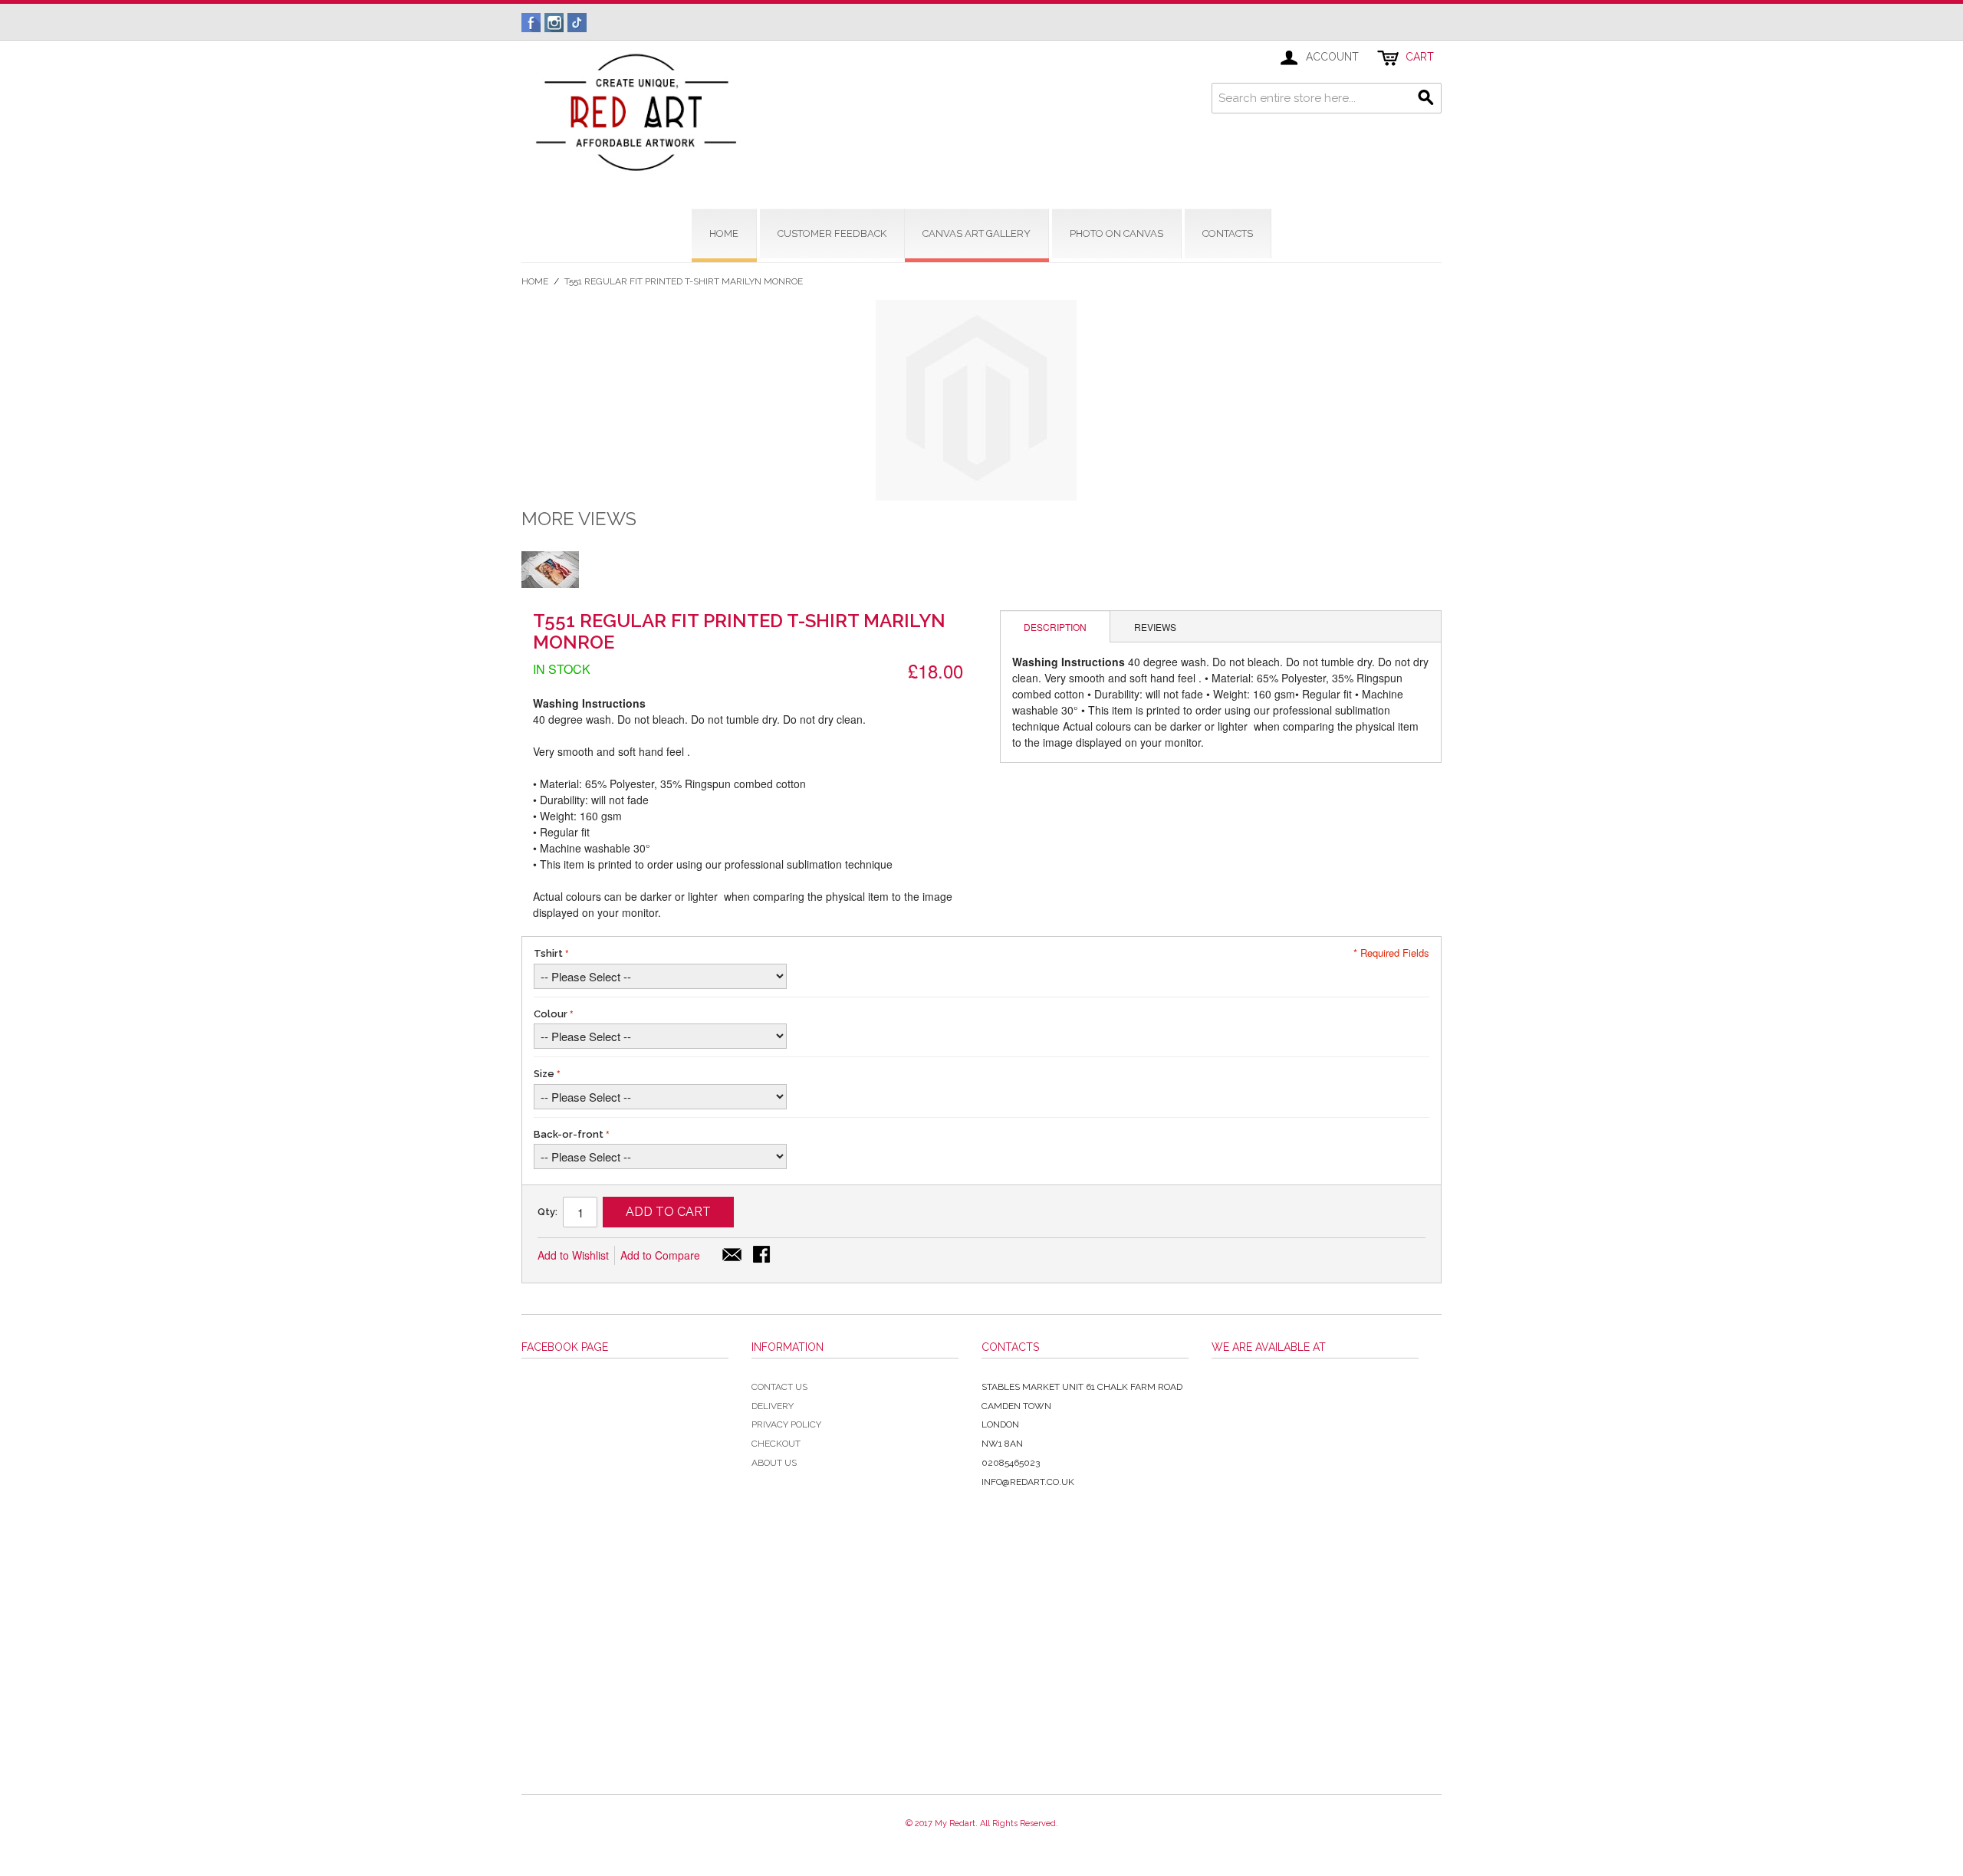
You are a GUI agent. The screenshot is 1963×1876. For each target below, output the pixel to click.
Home (535, 281)
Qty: (547, 1212)
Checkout (776, 1444)
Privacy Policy (786, 1424)
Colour (551, 1014)
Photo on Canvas (1116, 233)
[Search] (1426, 98)
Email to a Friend (732, 1256)
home (724, 233)
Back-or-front (569, 1134)
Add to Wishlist (573, 1255)
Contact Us (779, 1387)
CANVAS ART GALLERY (977, 233)
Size (544, 1074)
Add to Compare (660, 1255)
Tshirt (548, 953)
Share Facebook (763, 1256)
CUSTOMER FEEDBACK (832, 233)
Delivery (773, 1406)
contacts (1228, 233)
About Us (774, 1463)
